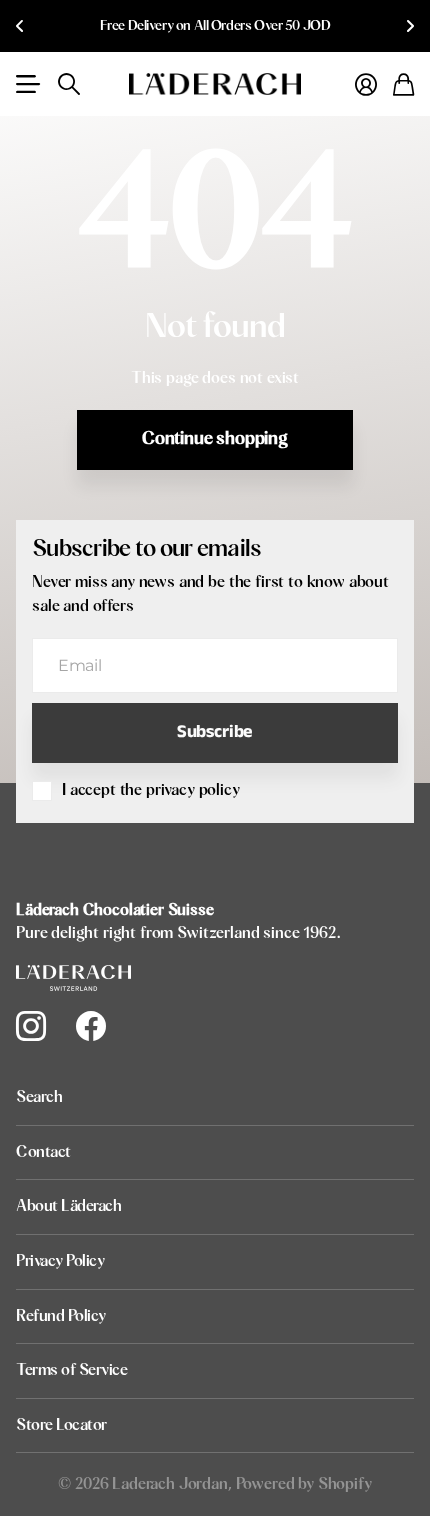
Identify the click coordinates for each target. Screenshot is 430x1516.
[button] (20, 26)
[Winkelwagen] (403, 84)
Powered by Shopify (304, 1484)
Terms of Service (71, 1370)
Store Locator (61, 1425)
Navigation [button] (27, 84)
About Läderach (68, 1206)
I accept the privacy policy (151, 790)
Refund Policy (61, 1316)
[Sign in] (366, 84)
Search (39, 1097)
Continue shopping (215, 439)
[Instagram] (31, 1026)
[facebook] (91, 1026)
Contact (43, 1152)
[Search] (69, 84)
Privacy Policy (60, 1261)
